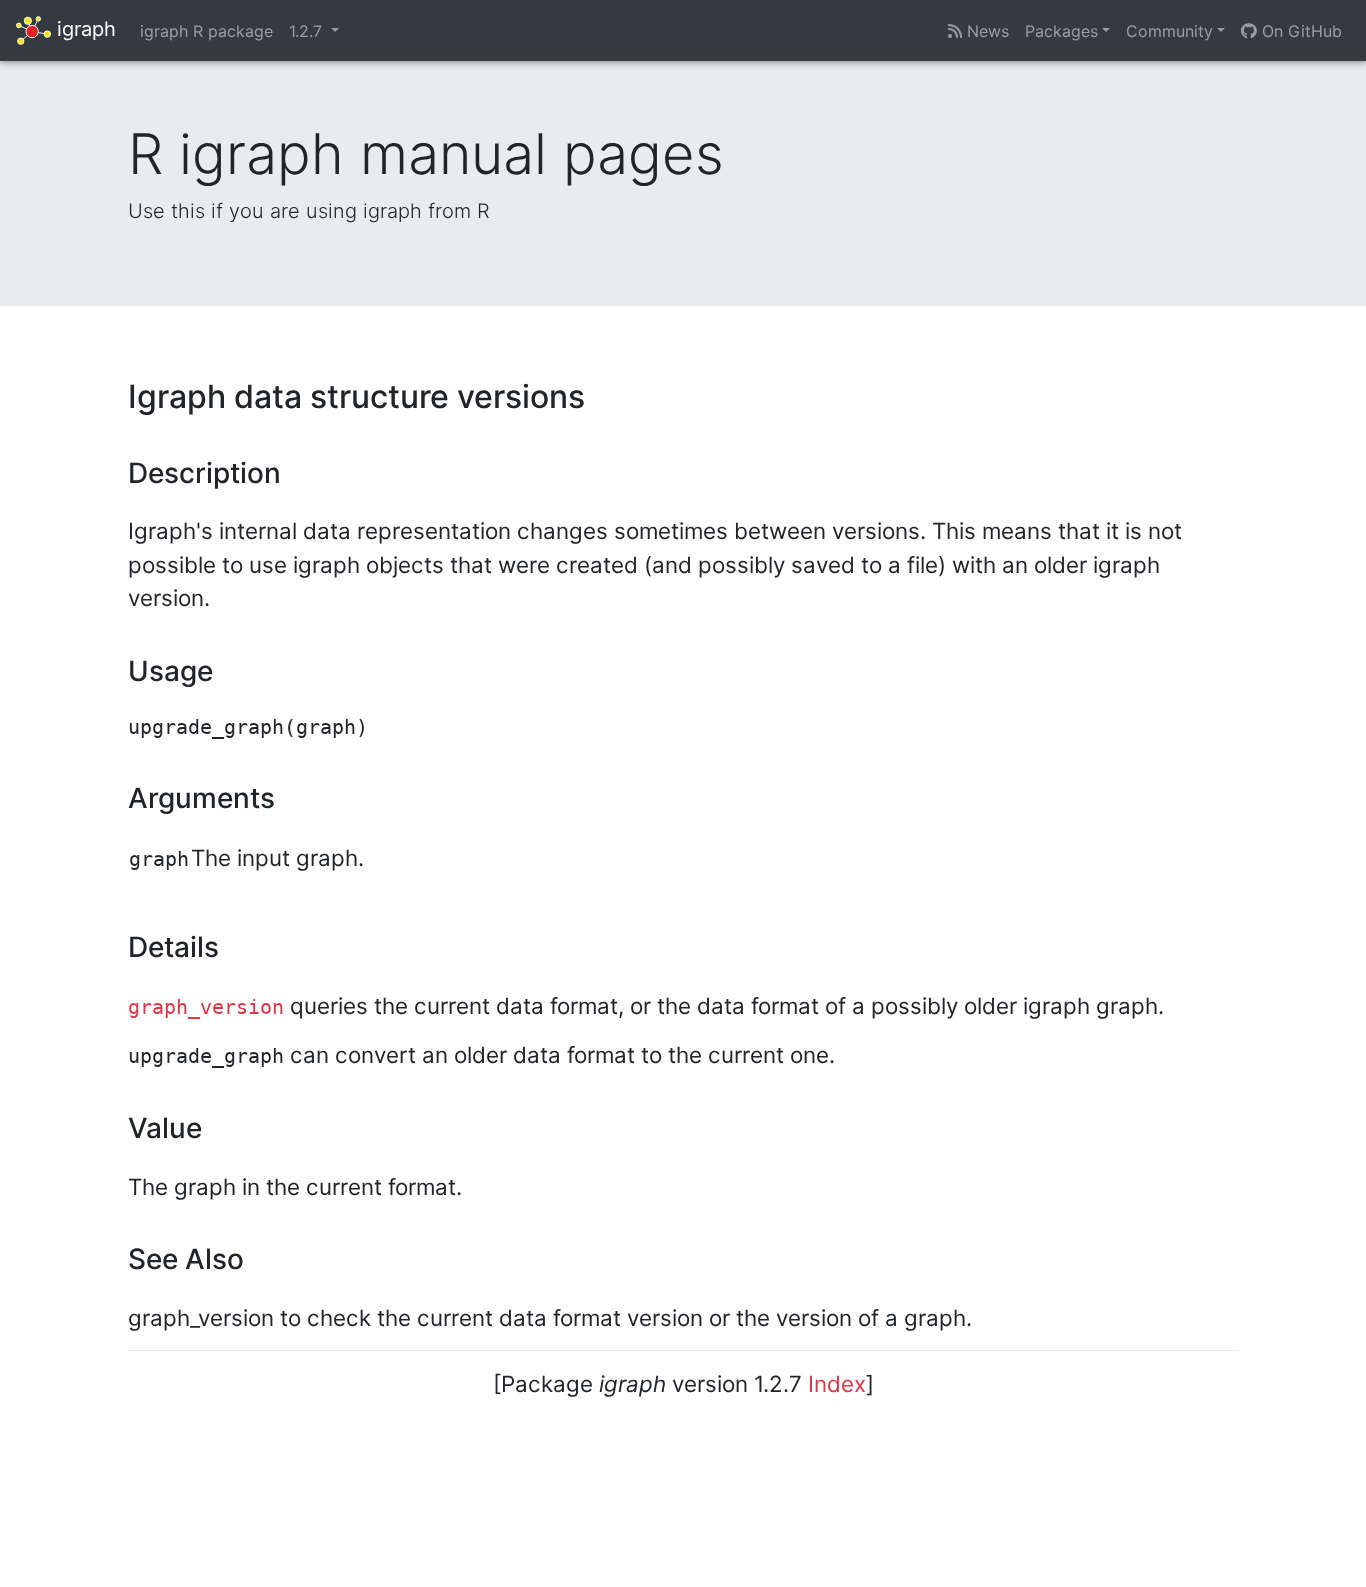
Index (837, 1383)
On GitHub (1299, 31)
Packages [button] (1061, 31)
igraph (83, 29)
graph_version (206, 1007)
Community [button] (1169, 31)
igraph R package (206, 31)
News (985, 31)
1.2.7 (308, 31)
